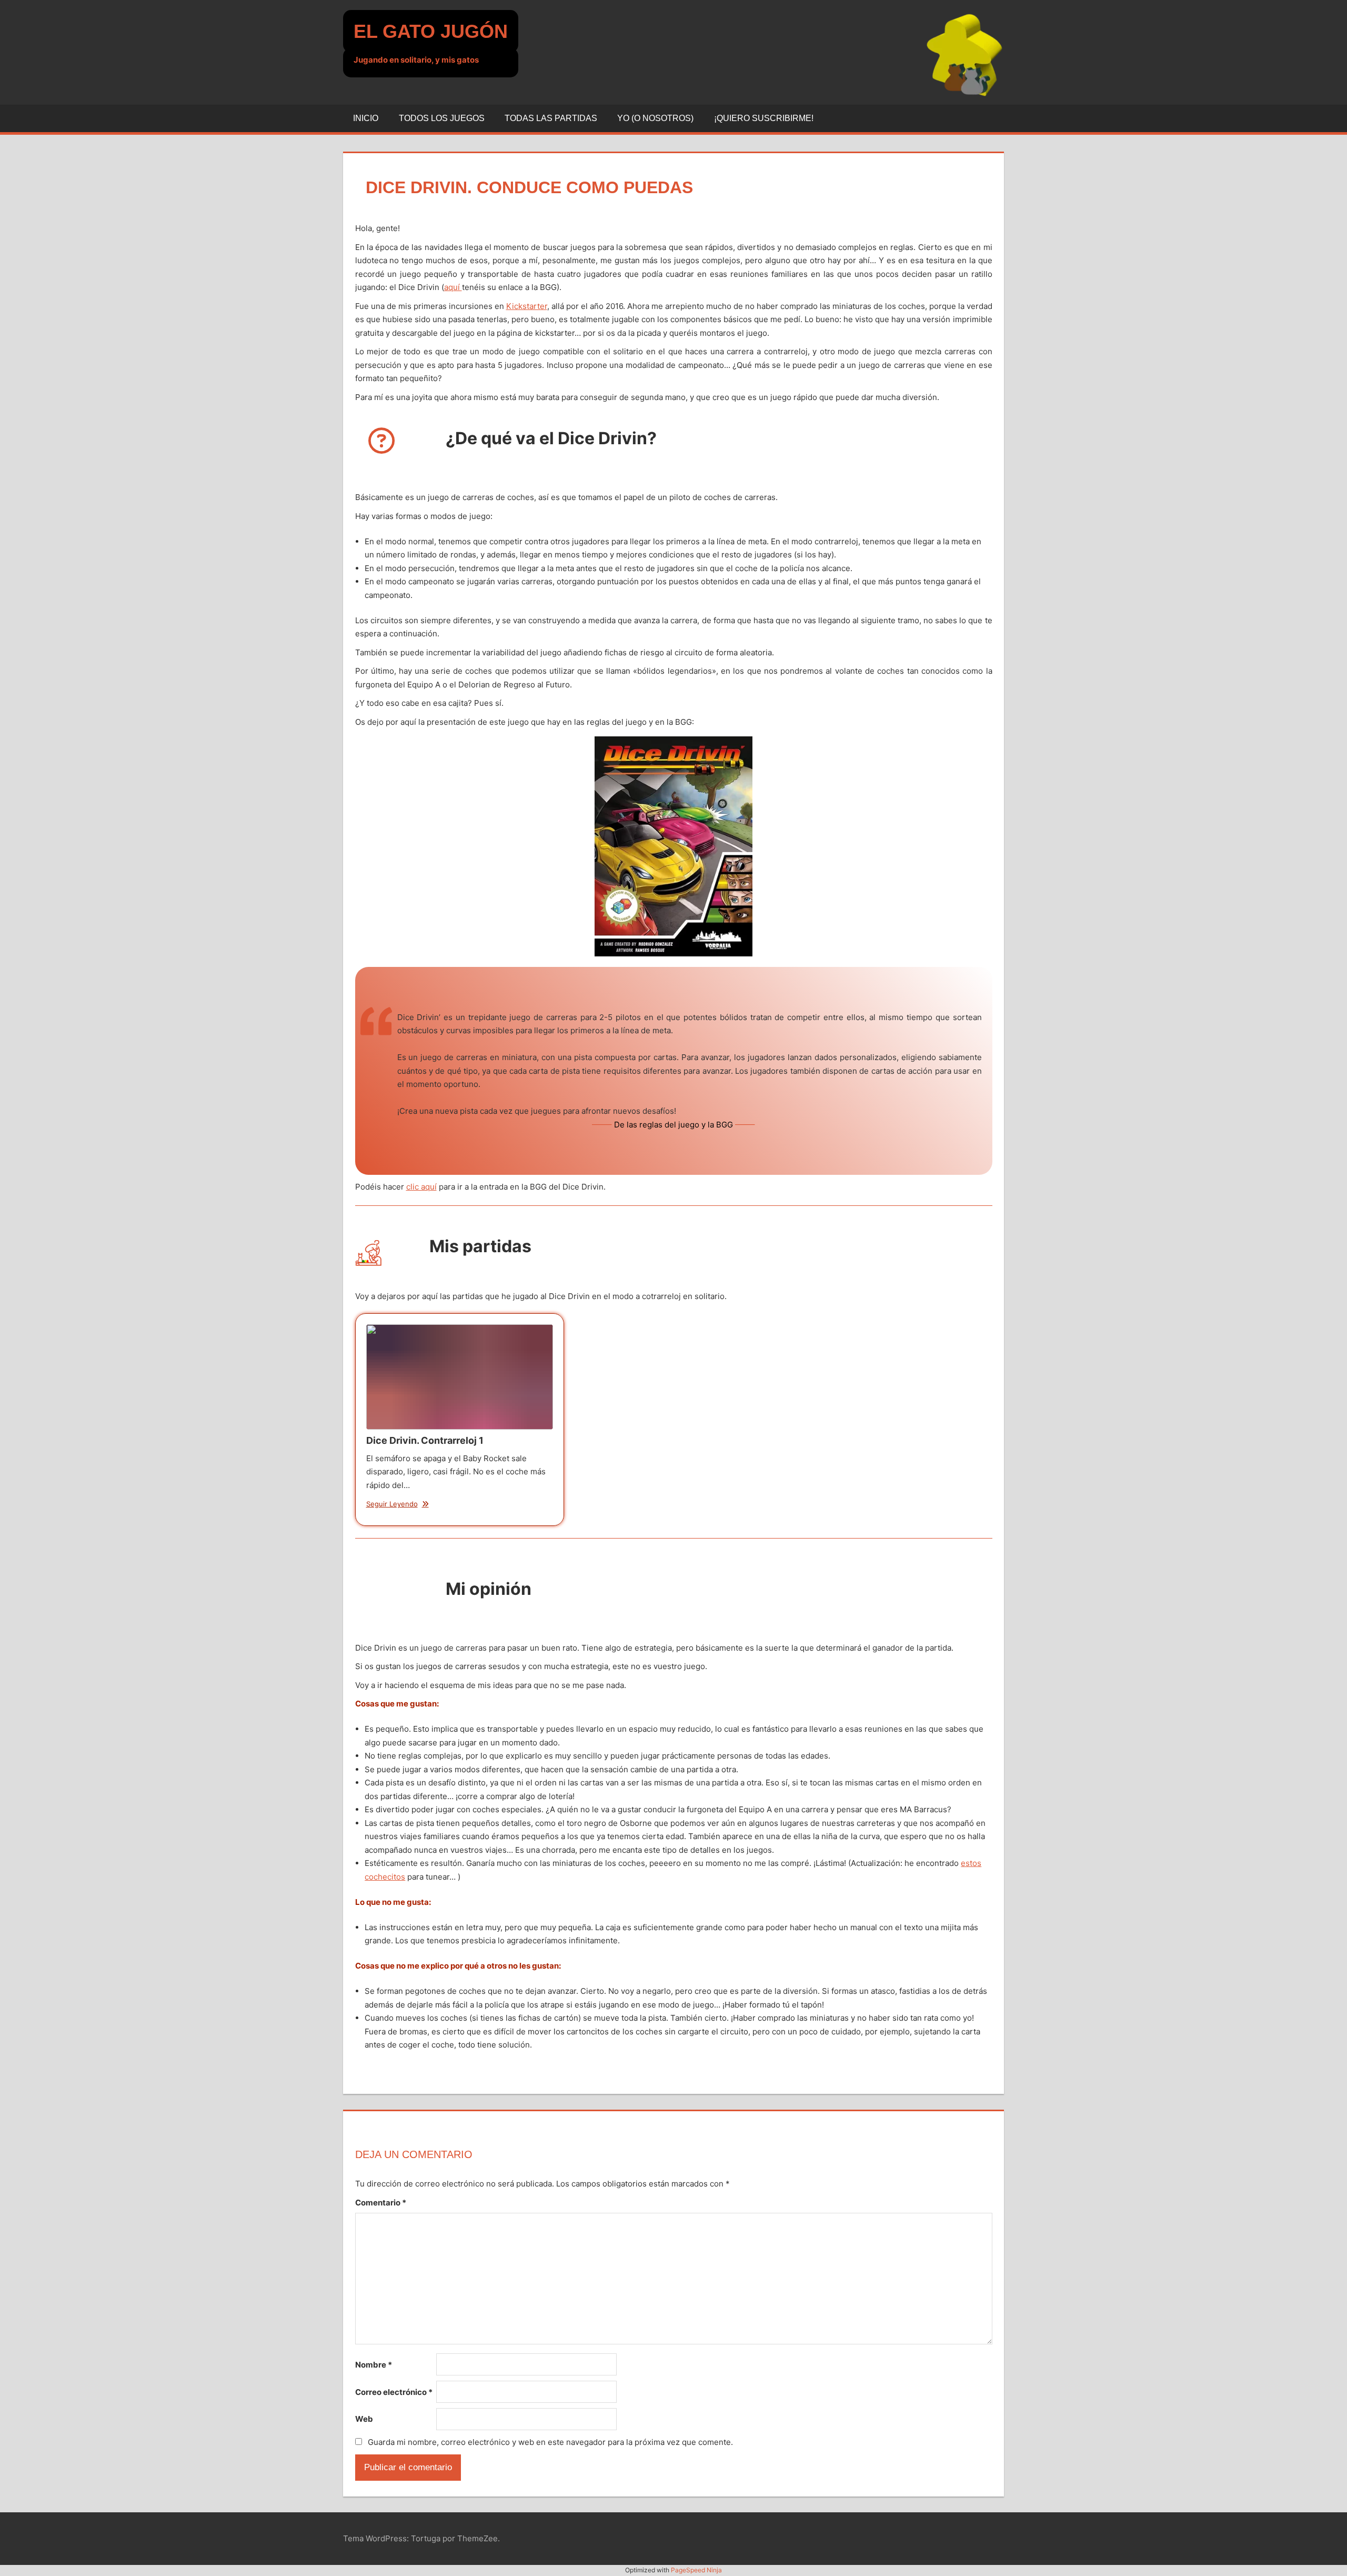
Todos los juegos (442, 118)
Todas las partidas (551, 118)
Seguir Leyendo (392, 1504)
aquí (453, 287)
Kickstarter (527, 306)
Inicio (366, 118)
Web (364, 2419)
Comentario (381, 2203)
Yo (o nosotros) (655, 118)
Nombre (374, 2365)
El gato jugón (431, 31)
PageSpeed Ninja (696, 2570)
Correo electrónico (394, 2392)
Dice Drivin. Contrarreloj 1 (459, 1376)
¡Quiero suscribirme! (764, 118)
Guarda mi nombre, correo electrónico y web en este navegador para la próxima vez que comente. (550, 2442)
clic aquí (421, 1187)
